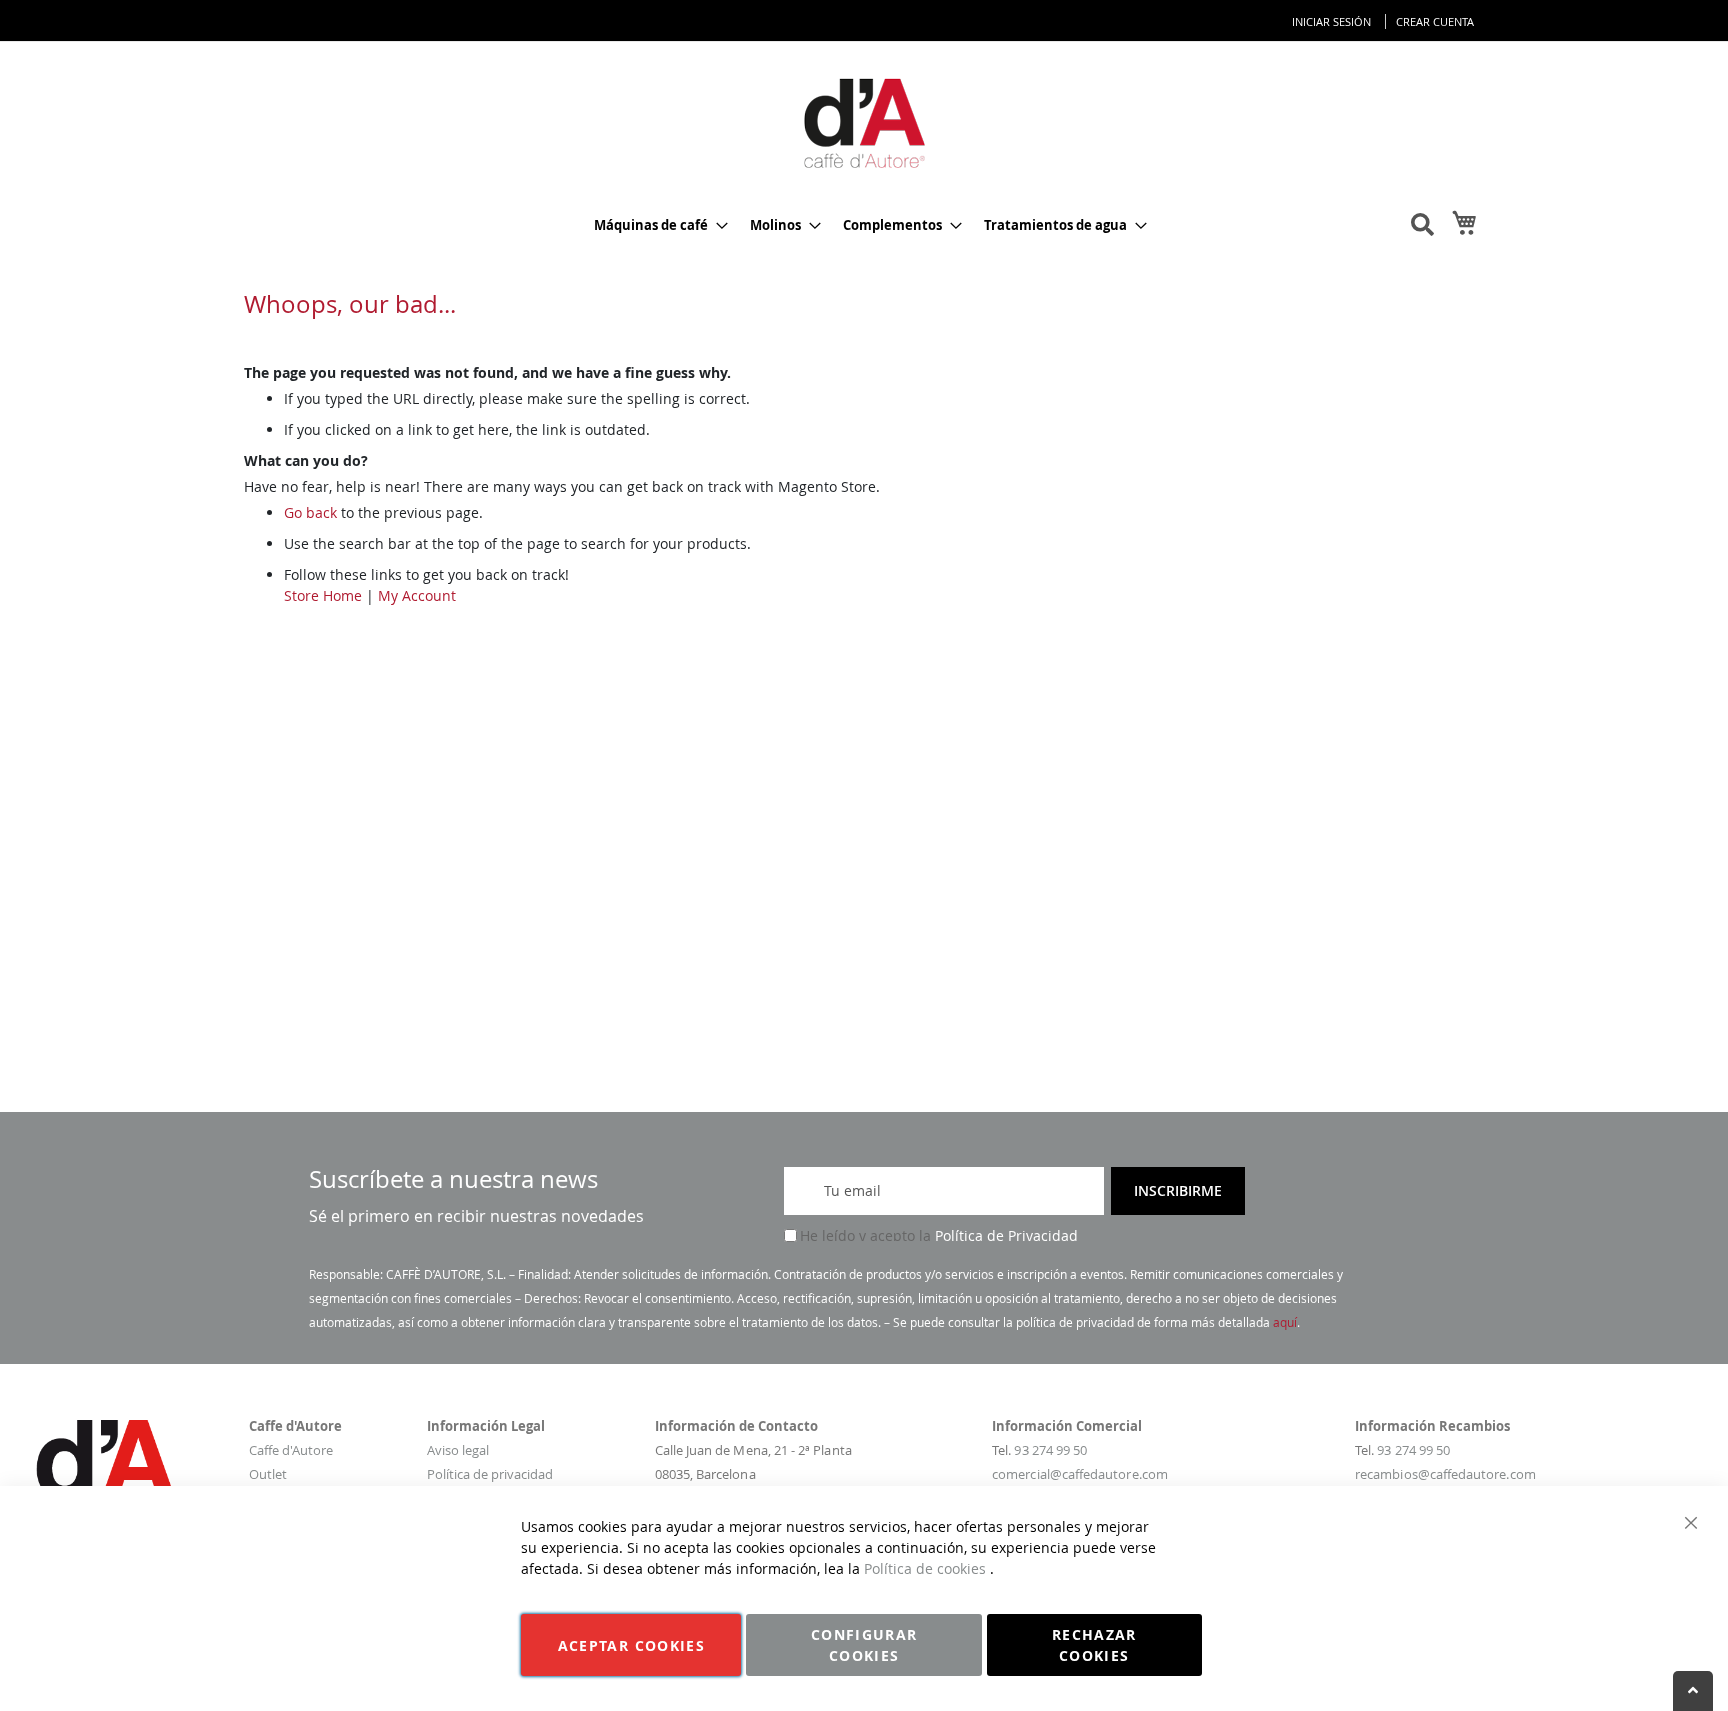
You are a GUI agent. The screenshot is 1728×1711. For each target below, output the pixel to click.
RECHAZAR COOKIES (1094, 1645)
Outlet (268, 1474)
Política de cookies (927, 1568)
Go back (310, 512)
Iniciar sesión (1331, 21)
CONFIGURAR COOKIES (864, 1645)
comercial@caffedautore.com (1080, 1474)
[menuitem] (655, 225)
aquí (1285, 1322)
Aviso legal (458, 1450)
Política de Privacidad (1006, 1235)
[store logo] (864, 122)
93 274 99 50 (1050, 1450)
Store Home (323, 595)
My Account (417, 595)
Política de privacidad (490, 1474)
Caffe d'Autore (291, 1450)
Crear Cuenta (1435, 21)
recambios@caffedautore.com (1445, 1474)
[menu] (864, 225)
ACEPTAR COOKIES (631, 1645)
